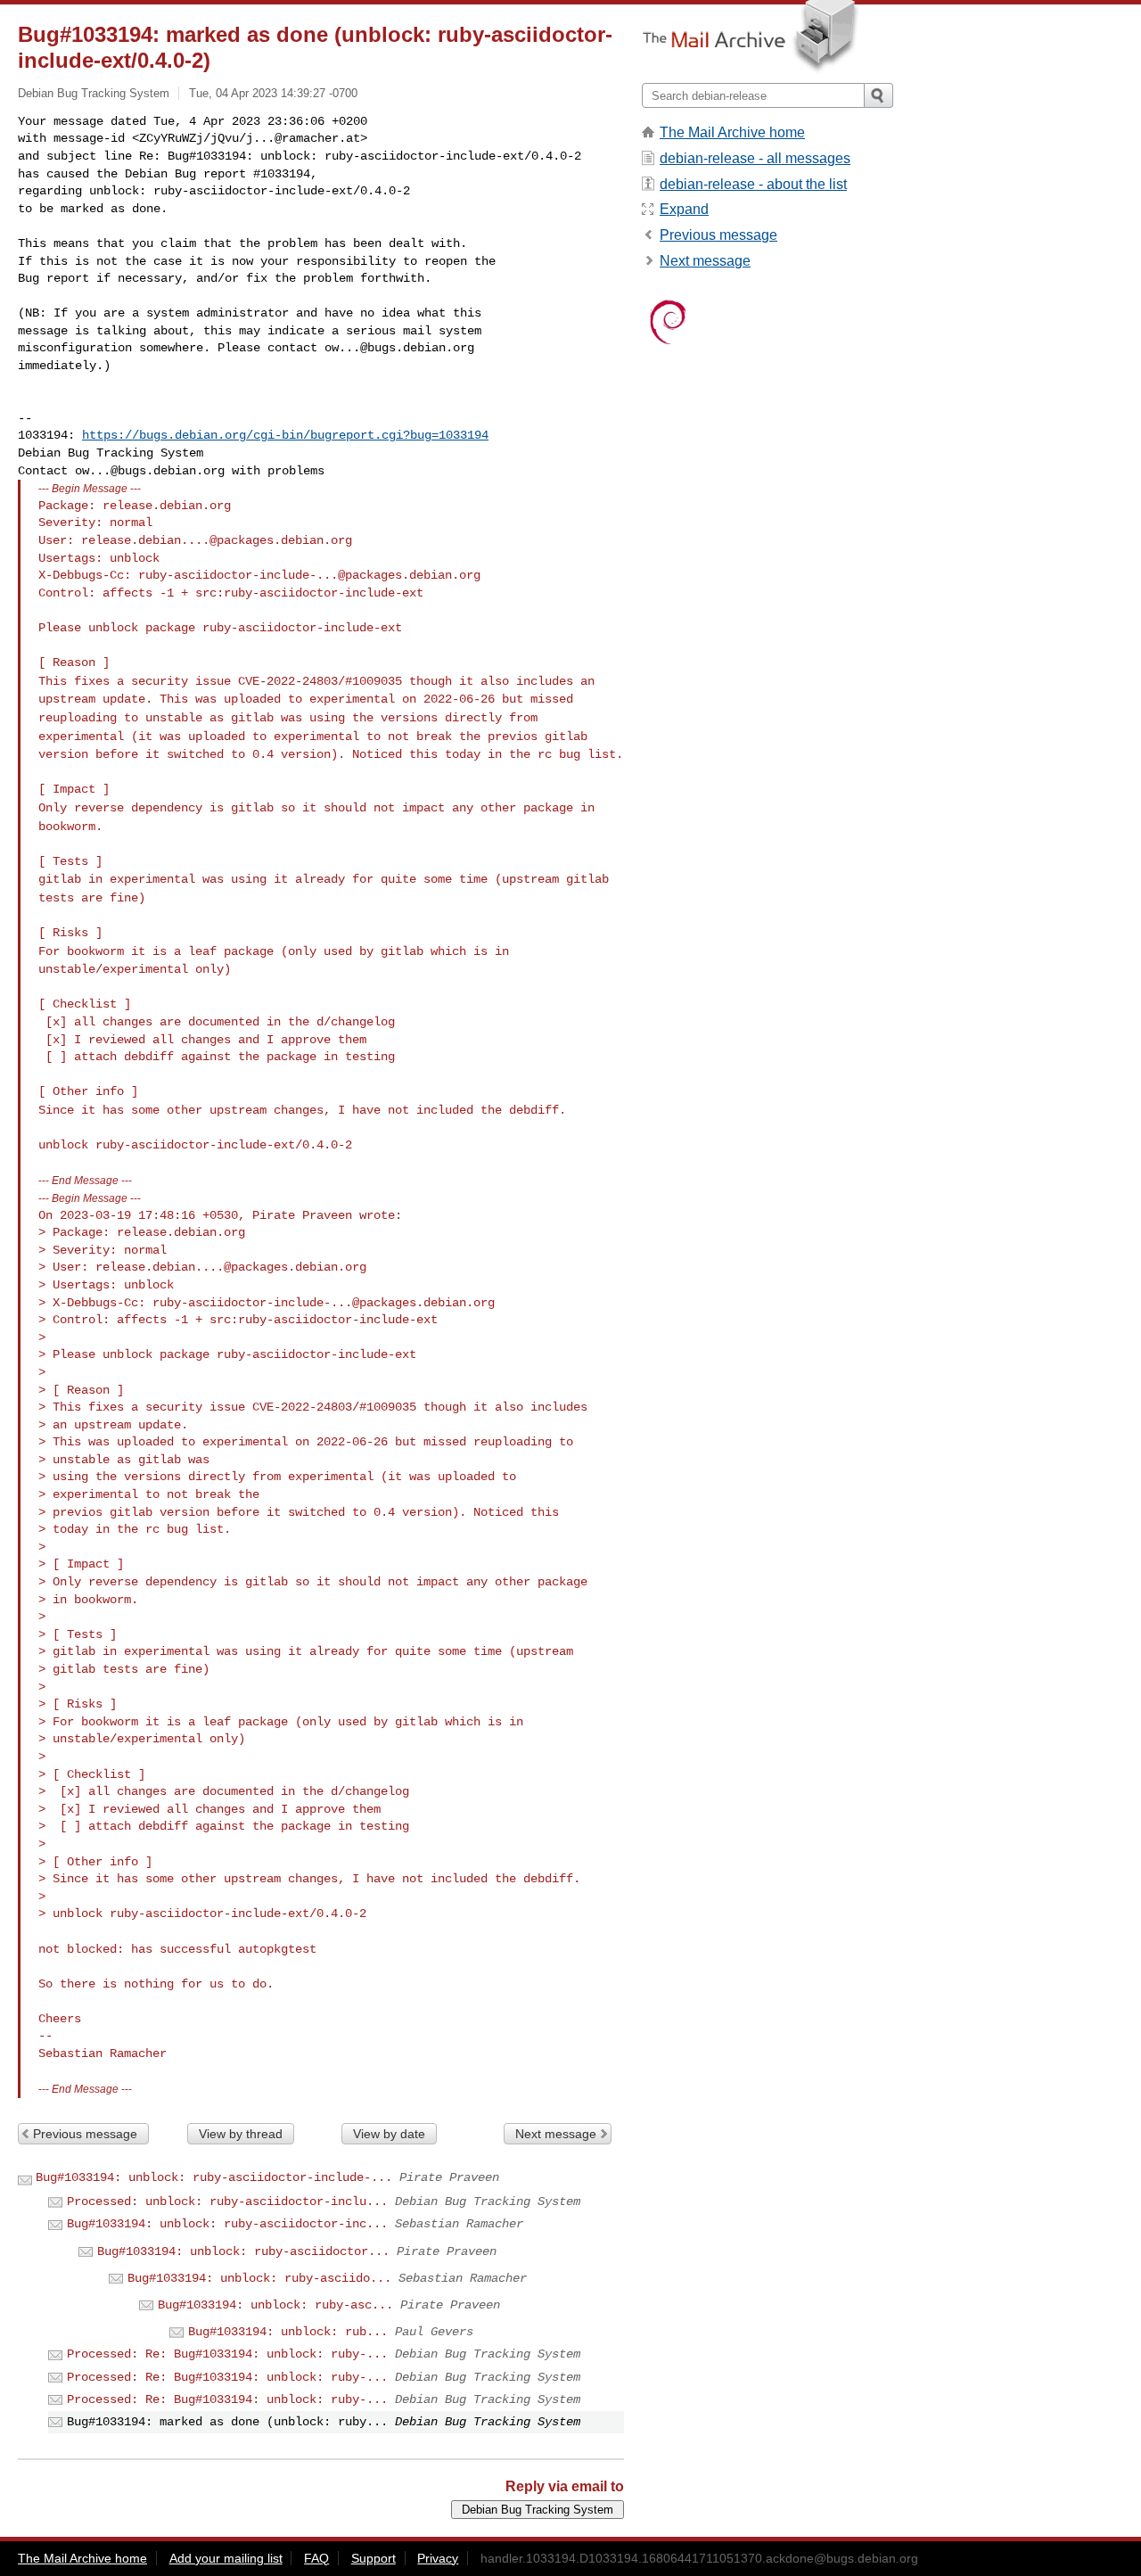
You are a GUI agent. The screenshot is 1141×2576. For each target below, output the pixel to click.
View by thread (241, 2134)
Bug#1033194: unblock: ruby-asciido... (259, 2278)
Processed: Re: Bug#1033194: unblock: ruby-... (227, 2354)
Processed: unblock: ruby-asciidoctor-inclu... (227, 2202)
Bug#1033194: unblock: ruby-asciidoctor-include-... (214, 2177)
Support (373, 2558)
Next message (556, 2134)
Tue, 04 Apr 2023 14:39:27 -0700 (273, 93)
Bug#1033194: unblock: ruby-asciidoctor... (243, 2251)
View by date (389, 2134)
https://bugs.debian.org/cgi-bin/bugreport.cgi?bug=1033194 (285, 435)
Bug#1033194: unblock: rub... (288, 2332)
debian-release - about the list (753, 184)
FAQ (316, 2558)
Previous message (85, 2134)
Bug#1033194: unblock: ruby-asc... (275, 2305)
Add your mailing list (226, 2558)
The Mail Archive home (732, 132)
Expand (684, 209)
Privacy (438, 2558)
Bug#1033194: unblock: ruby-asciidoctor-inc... (227, 2224)
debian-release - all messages (755, 158)
